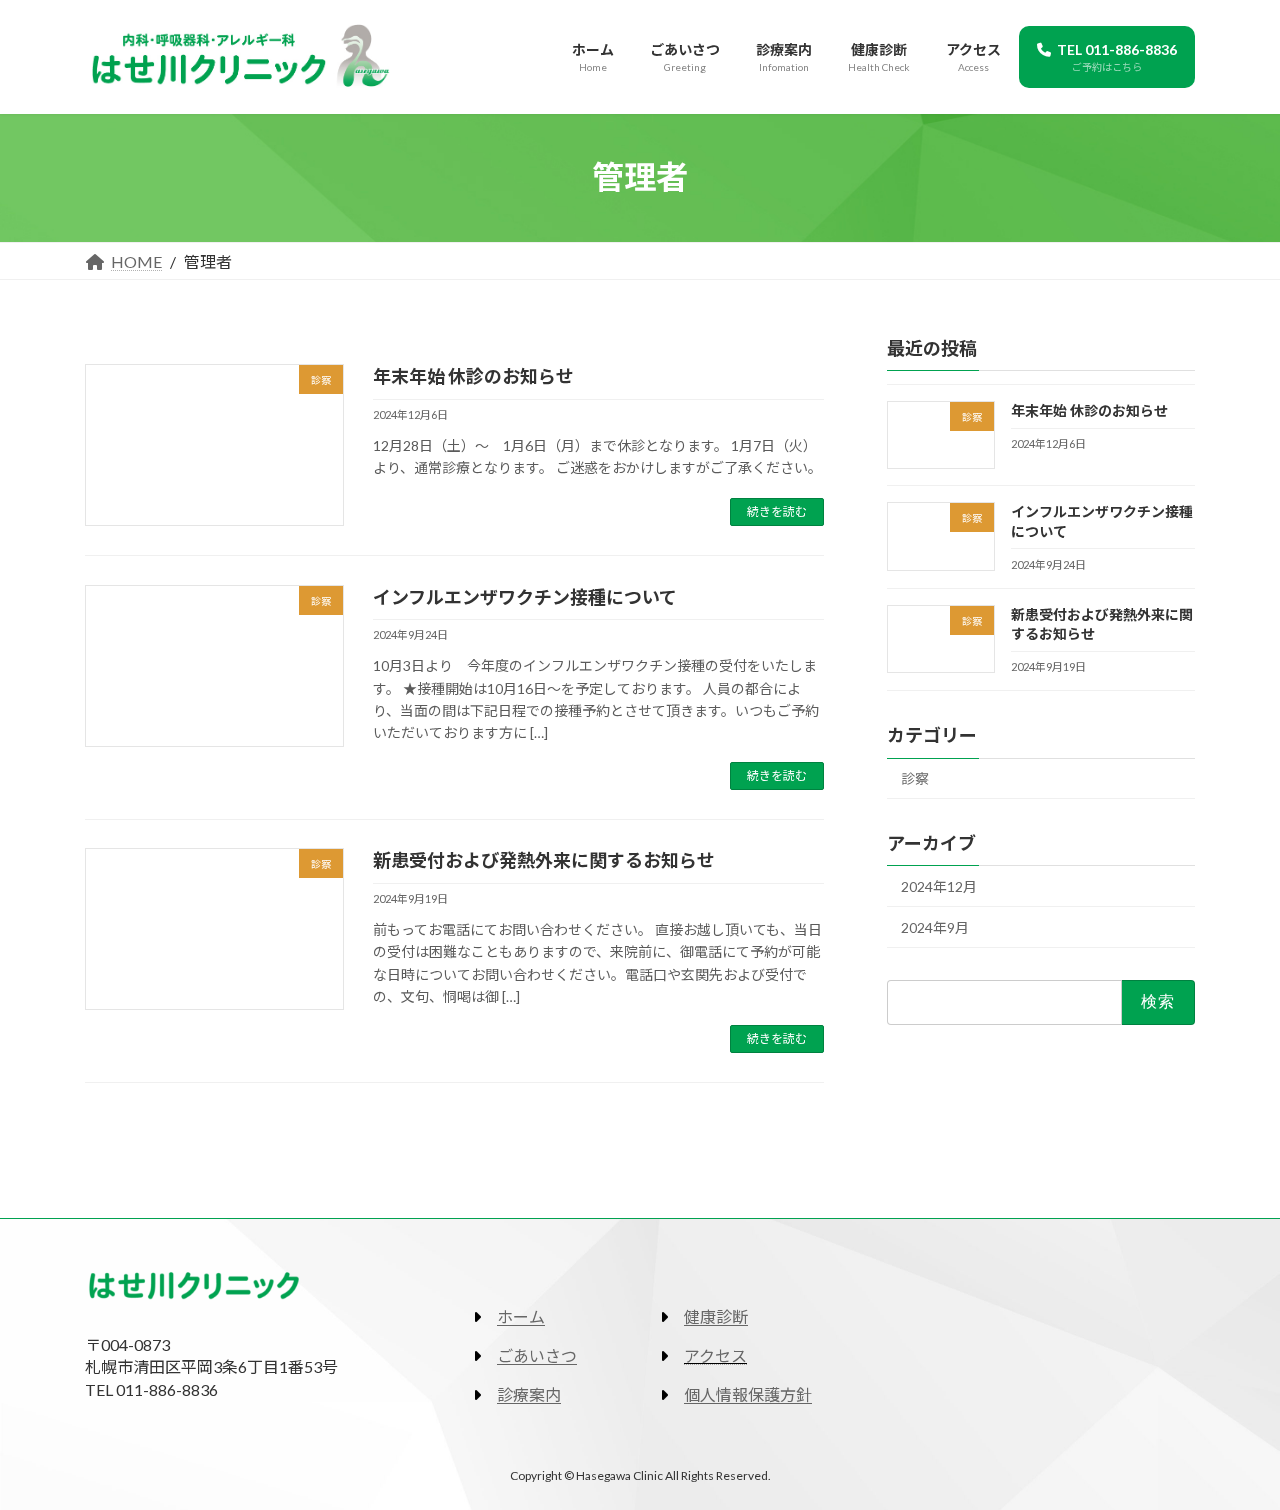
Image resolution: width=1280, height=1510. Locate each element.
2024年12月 (939, 886)
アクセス (715, 1355)
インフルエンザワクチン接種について (525, 597)
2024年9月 (935, 926)
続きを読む (777, 511)
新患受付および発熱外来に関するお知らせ (544, 860)
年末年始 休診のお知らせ (473, 376)
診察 (915, 778)
